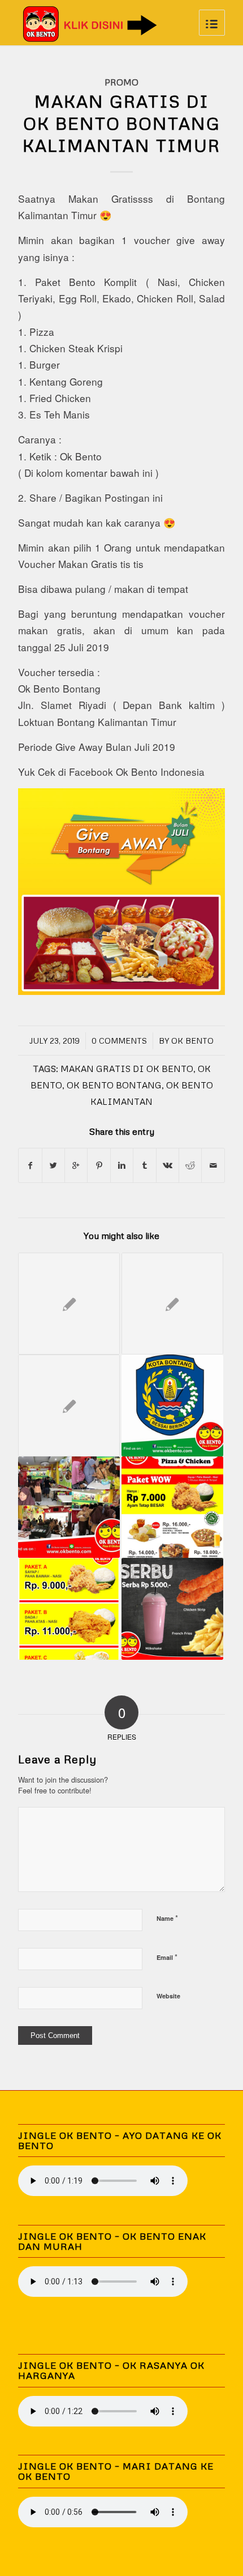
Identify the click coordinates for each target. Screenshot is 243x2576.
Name (167, 1918)
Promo (121, 82)
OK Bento (192, 1041)
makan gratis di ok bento (127, 1068)
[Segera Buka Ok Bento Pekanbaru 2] (69, 1304)
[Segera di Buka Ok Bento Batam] (172, 1304)
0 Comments (119, 1041)
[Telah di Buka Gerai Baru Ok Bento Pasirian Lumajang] (172, 1507)
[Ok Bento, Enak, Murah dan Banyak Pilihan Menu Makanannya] (69, 1609)
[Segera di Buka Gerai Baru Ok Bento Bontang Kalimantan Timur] (172, 1406)
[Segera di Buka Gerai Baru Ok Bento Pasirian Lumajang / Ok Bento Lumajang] (69, 1406)
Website (168, 1996)
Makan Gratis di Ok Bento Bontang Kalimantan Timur (121, 123)
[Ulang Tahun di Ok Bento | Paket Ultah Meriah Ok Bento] (69, 1507)
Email (167, 1957)
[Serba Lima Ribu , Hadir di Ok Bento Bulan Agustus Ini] (172, 1609)
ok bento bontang (114, 1085)
